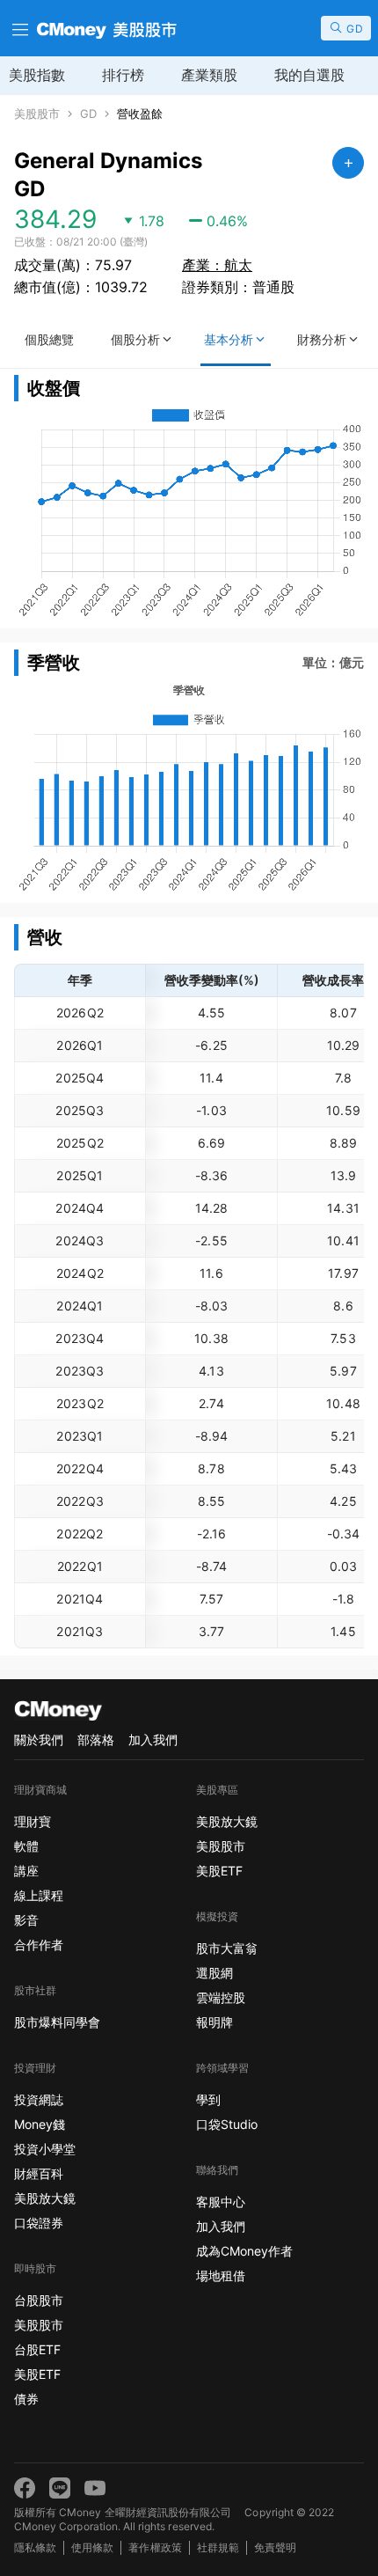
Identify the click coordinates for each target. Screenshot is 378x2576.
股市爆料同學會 (57, 2022)
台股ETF (37, 2349)
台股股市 (39, 2300)
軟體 (26, 1846)
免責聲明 (275, 2547)
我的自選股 (309, 75)
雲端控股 (221, 1997)
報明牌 (214, 2022)
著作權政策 (155, 2547)
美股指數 (37, 75)
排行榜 (123, 75)
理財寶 (33, 1821)
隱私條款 (35, 2547)
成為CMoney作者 (244, 2251)
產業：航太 (217, 265)
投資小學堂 (45, 2149)
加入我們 (153, 1739)
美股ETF (37, 2374)
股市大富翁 (227, 1948)
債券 (26, 2399)
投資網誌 (39, 2099)
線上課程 (39, 1895)
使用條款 (92, 2547)
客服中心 (221, 2202)
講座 (26, 1871)
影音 (26, 1920)
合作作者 (39, 1945)
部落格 (96, 1739)
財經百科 (39, 2173)
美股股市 (37, 114)
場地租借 (221, 2275)
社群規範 (218, 2547)
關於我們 (39, 1739)
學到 (208, 2099)
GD (88, 114)
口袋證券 (39, 2223)
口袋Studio (227, 2124)
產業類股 (209, 75)
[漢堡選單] (18, 28)
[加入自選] (348, 163)
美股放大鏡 (45, 2198)
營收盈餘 (140, 114)
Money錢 (40, 2124)
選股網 (214, 1973)
